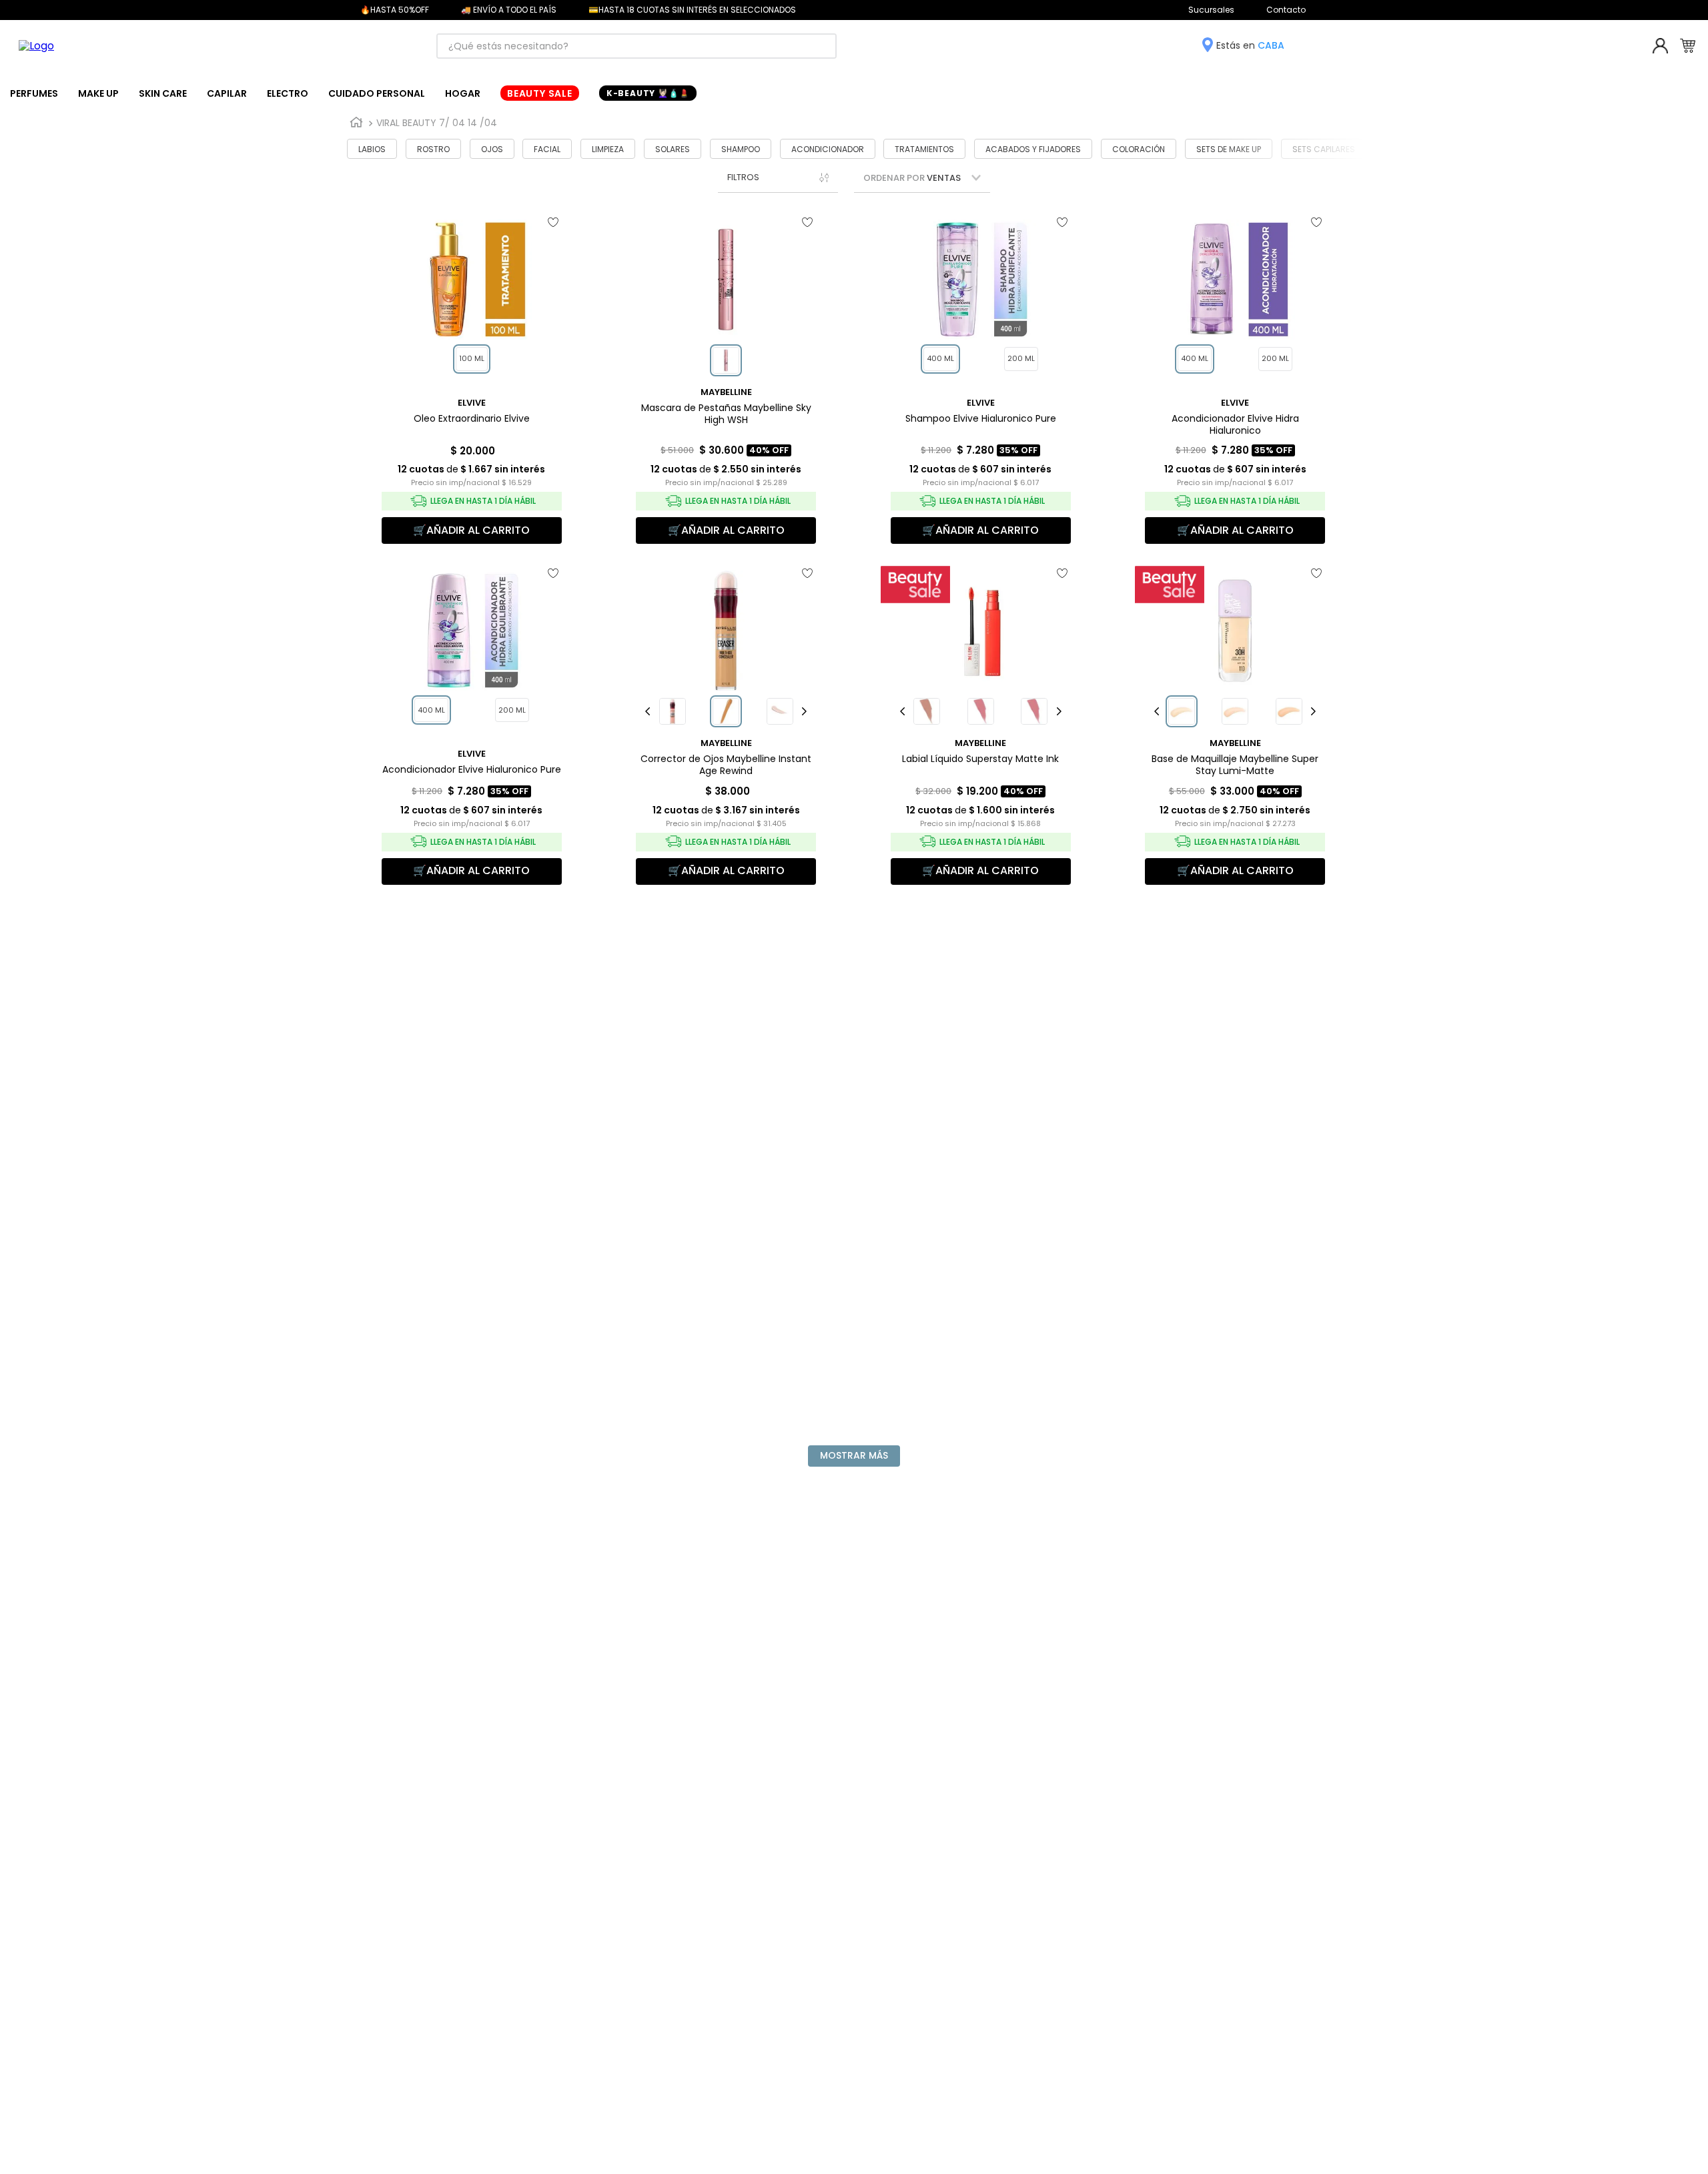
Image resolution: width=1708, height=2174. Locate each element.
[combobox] (636, 46)
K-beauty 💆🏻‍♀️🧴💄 (648, 93)
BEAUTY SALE (540, 93)
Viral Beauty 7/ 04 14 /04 (437, 123)
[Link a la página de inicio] (356, 123)
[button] (778, 177)
